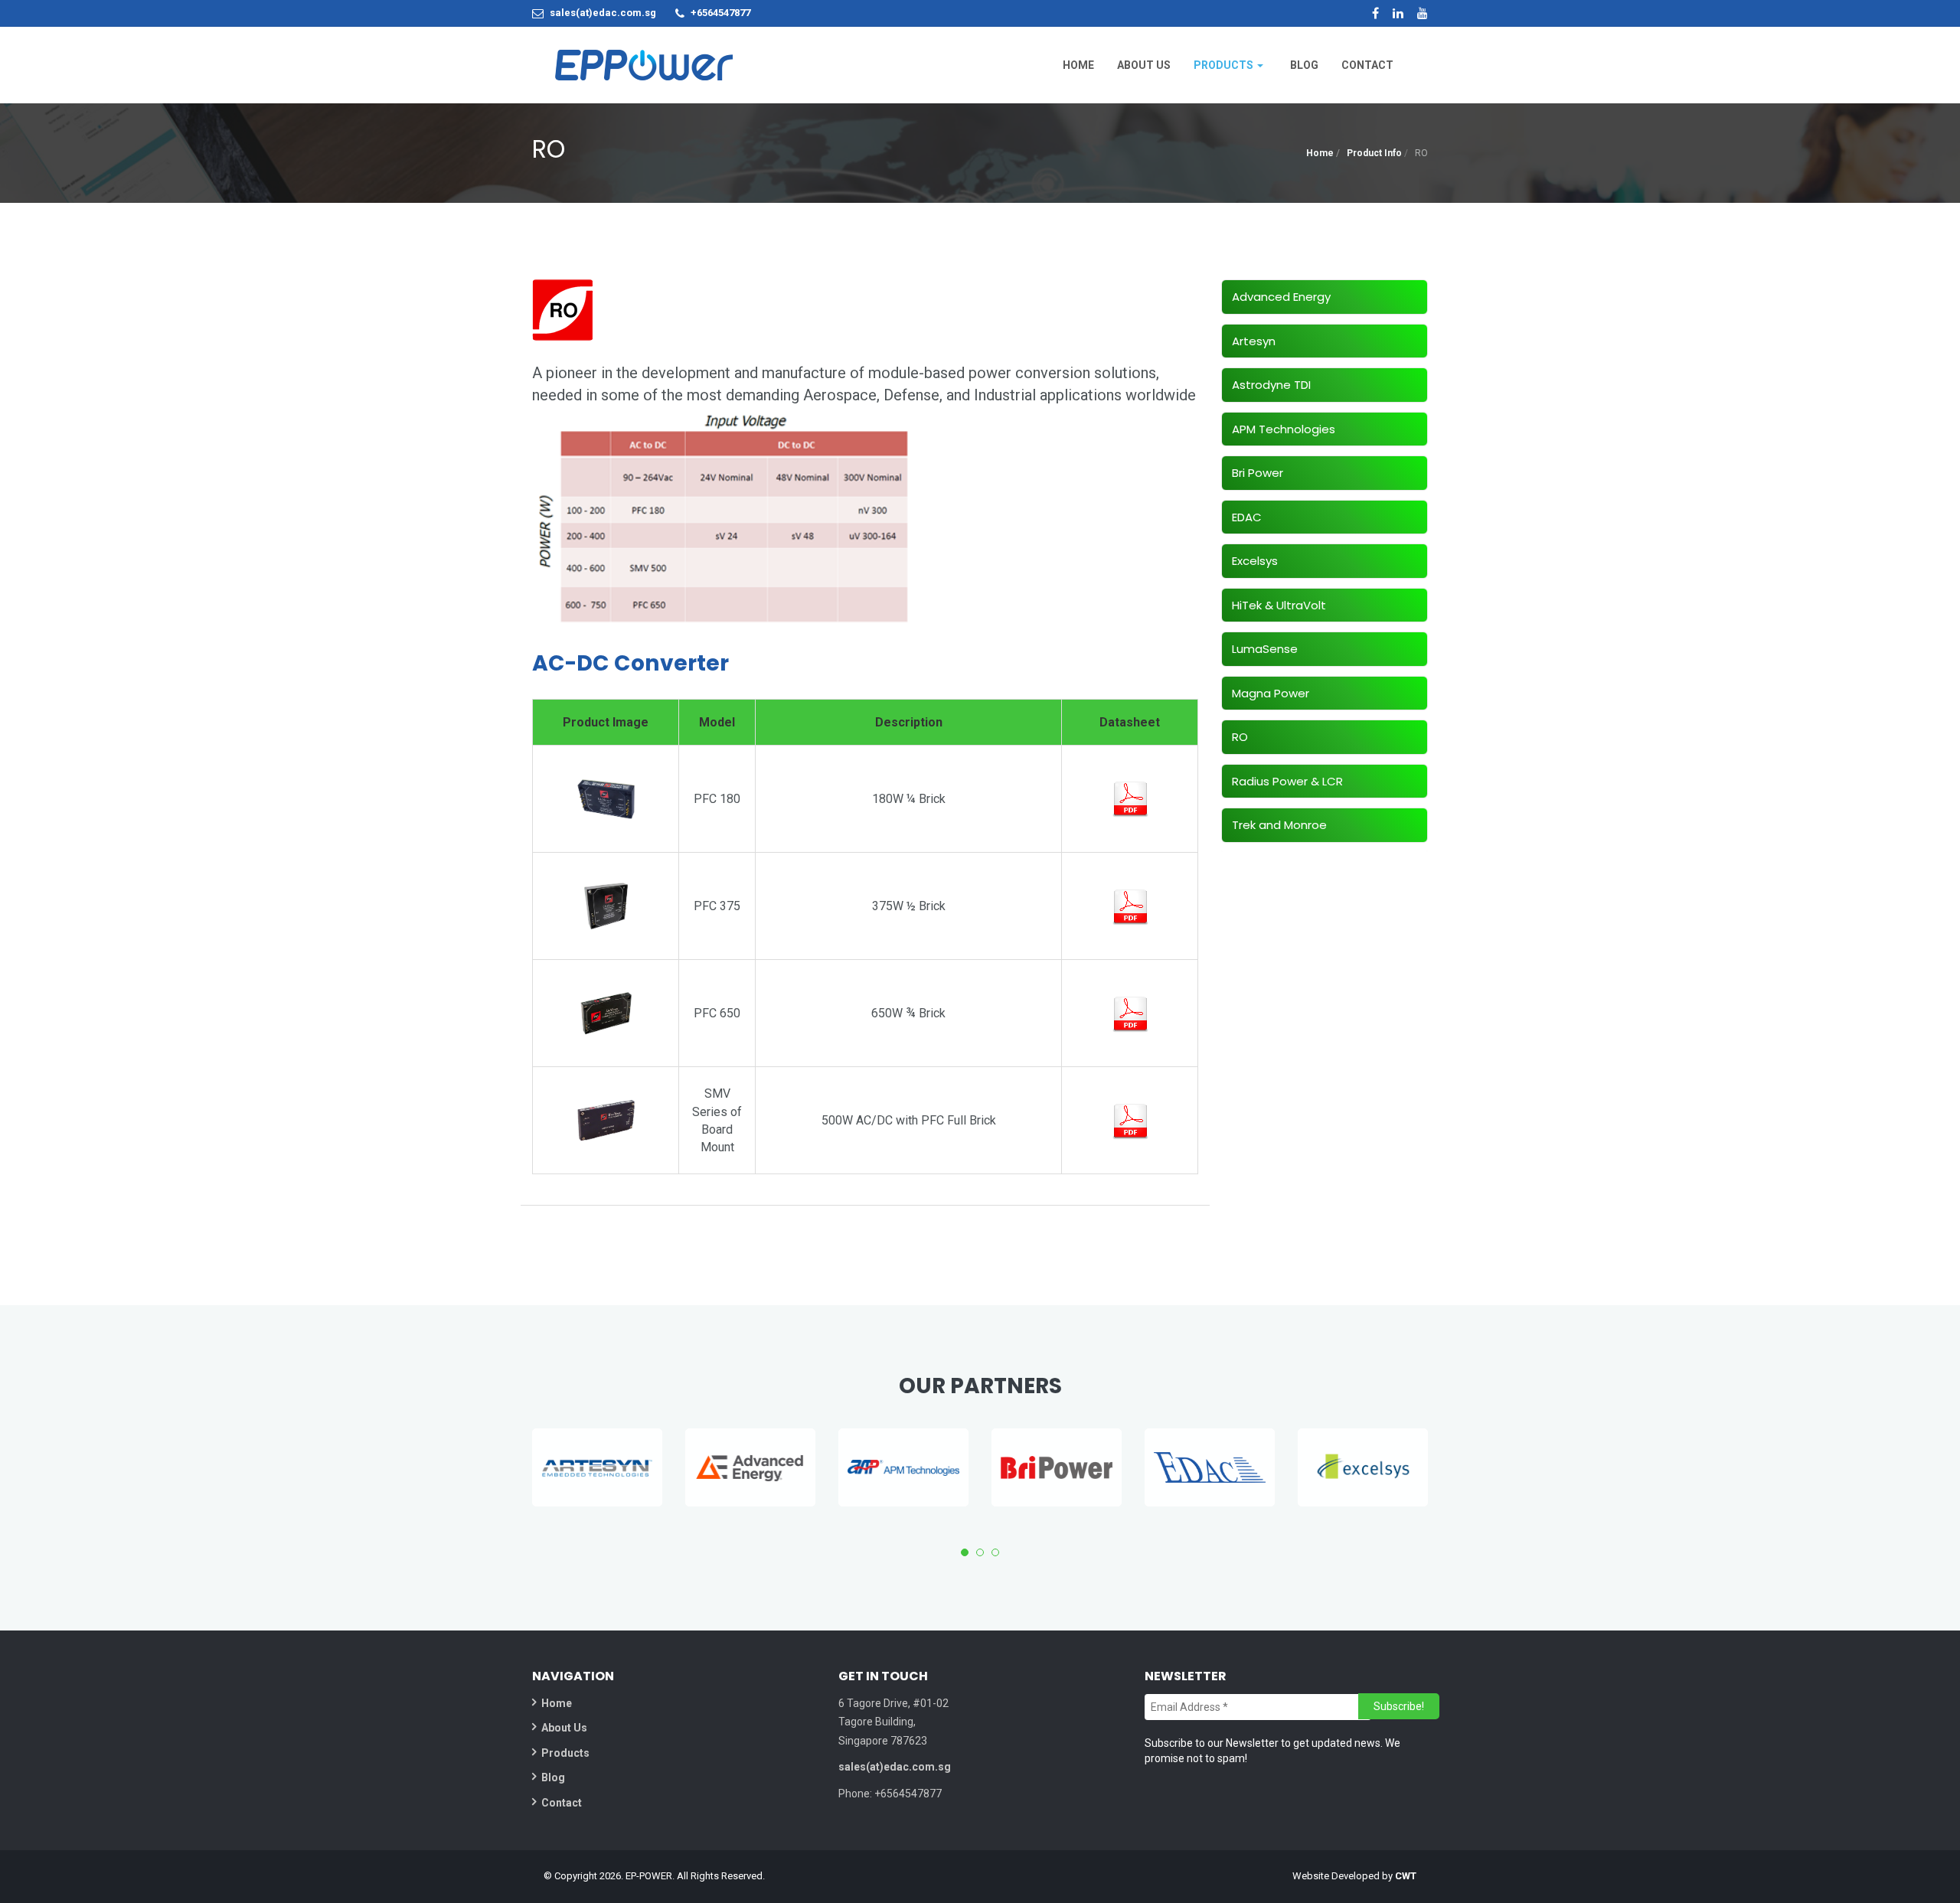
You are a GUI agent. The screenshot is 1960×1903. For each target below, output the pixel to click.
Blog (553, 1777)
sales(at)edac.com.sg (603, 13)
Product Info (1374, 153)
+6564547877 (720, 13)
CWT (1406, 1876)
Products (565, 1753)
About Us (564, 1728)
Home (1320, 153)
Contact (562, 1803)
